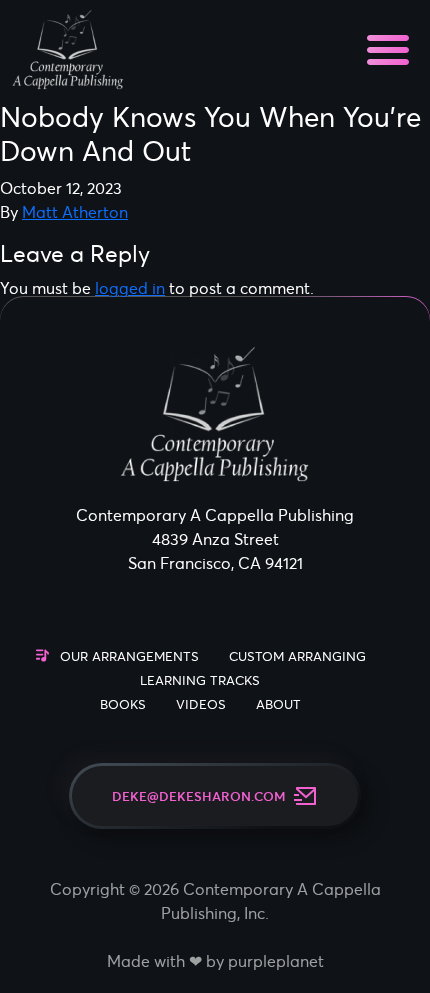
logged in (130, 288)
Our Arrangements (129, 656)
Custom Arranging (297, 656)
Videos (201, 704)
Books (123, 704)
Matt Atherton (75, 212)
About (278, 704)
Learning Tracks (200, 680)
